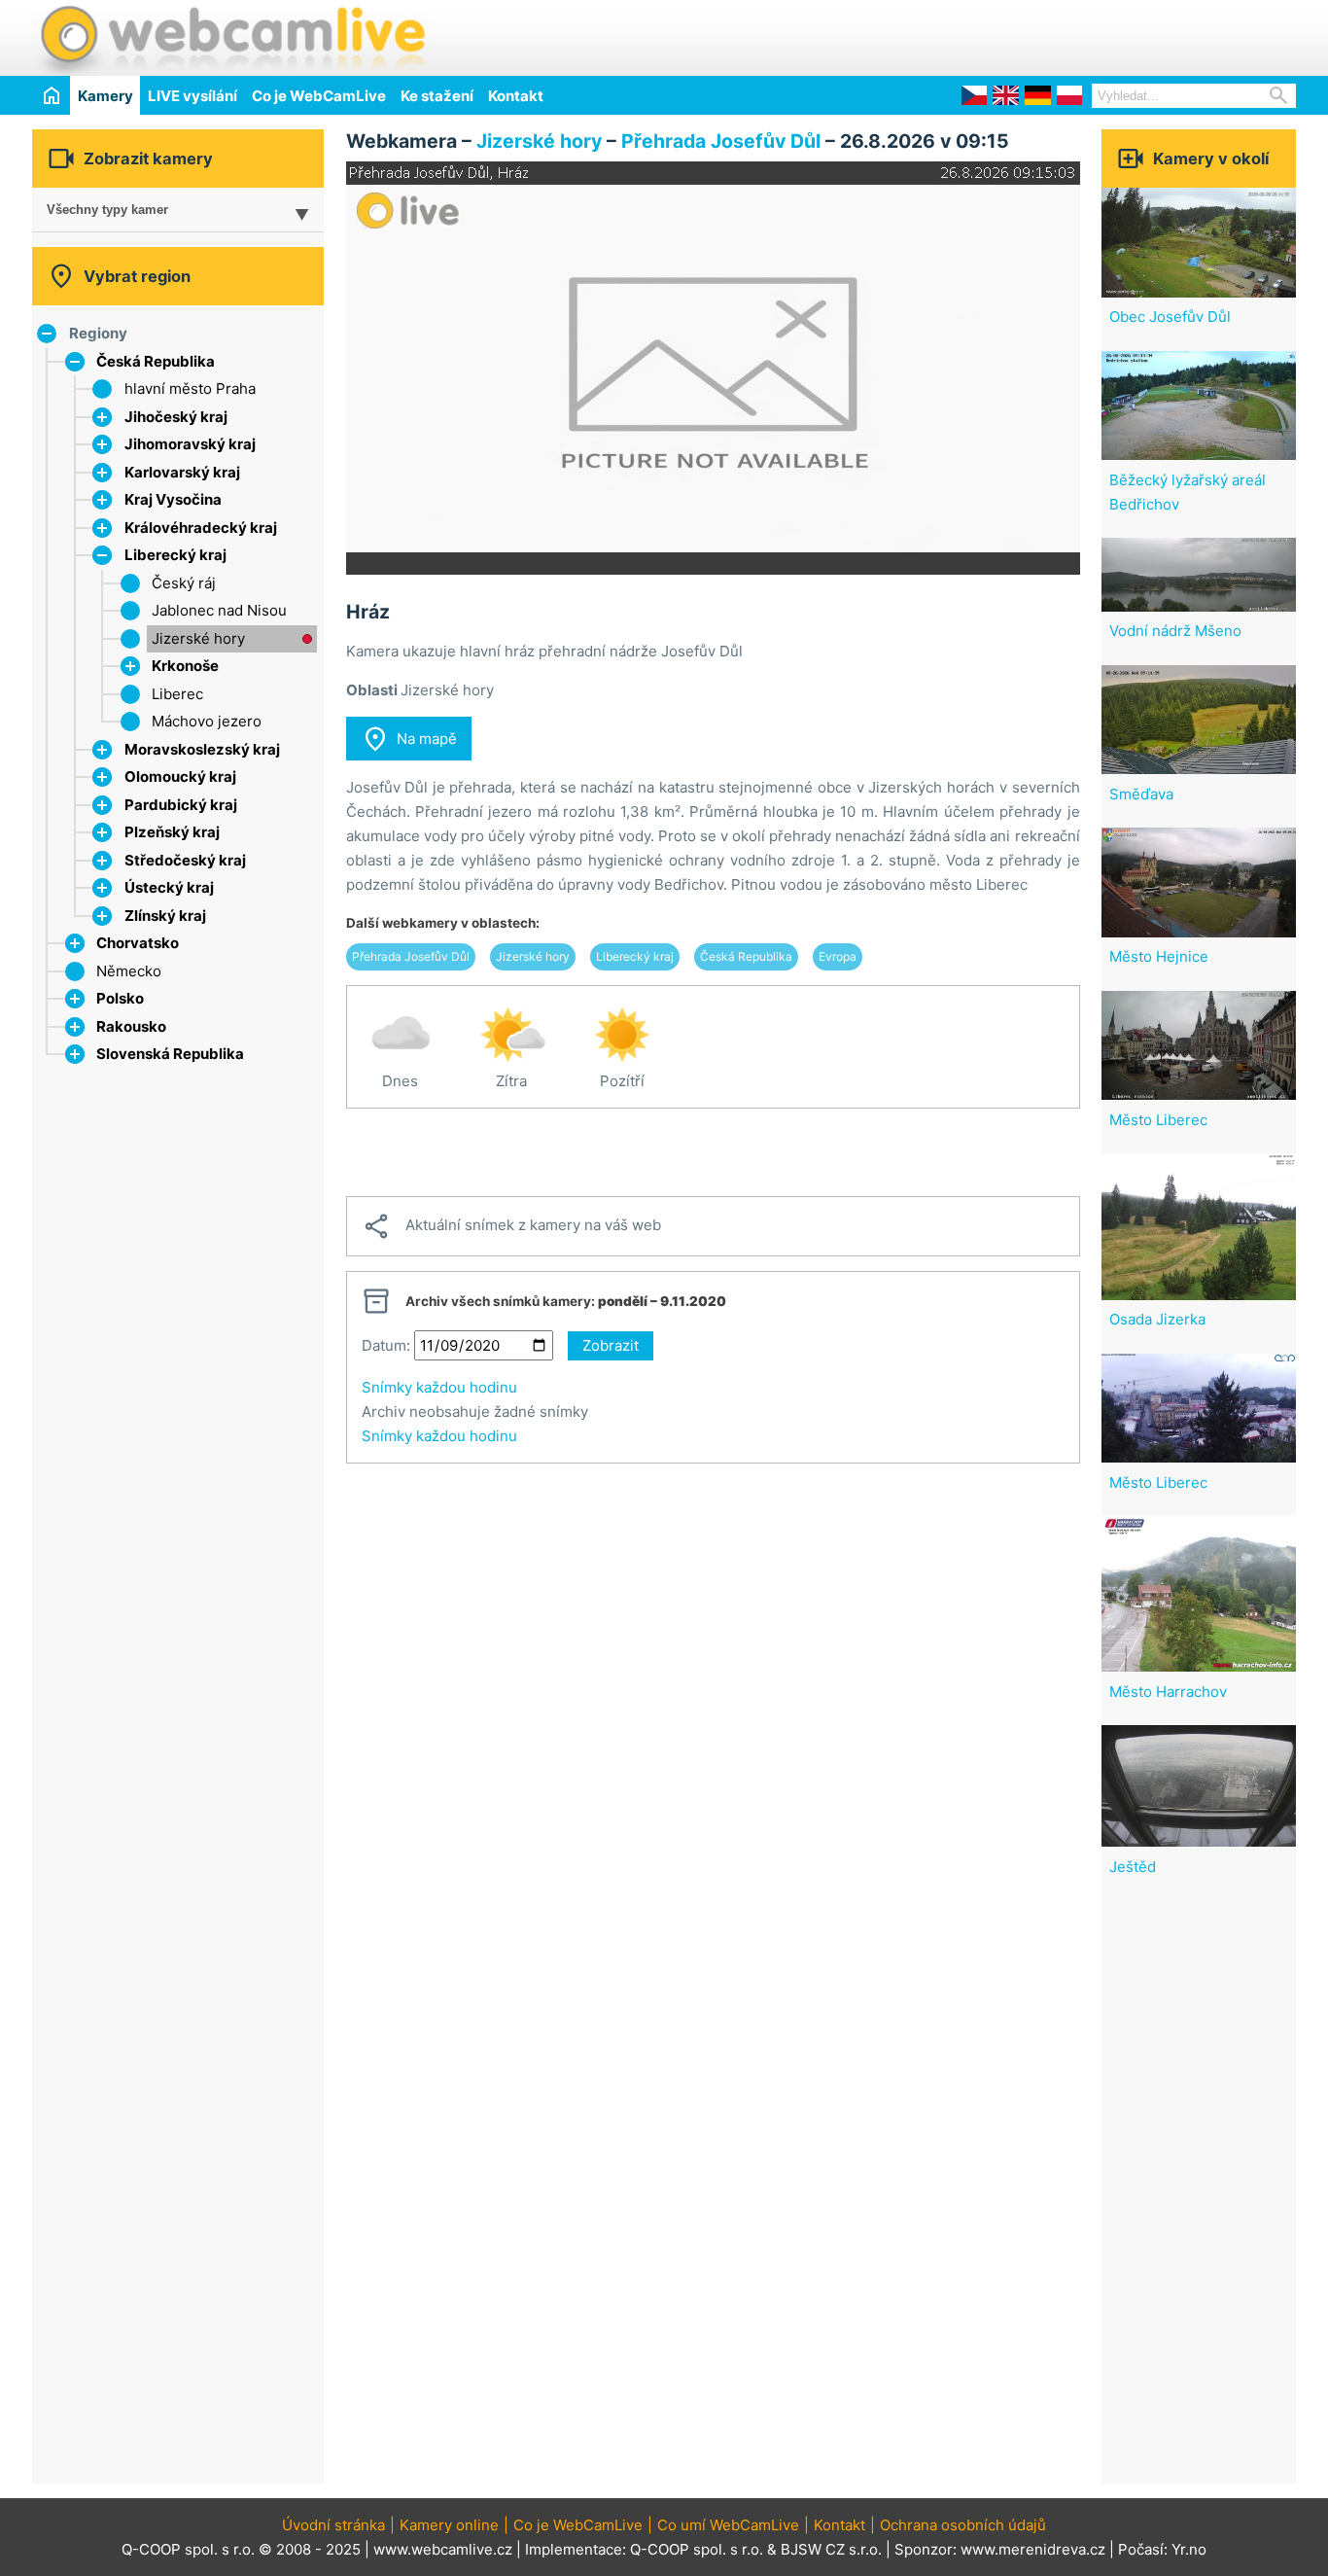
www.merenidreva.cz (1033, 2549)
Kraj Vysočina (173, 499)
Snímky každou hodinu (439, 1387)
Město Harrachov (1168, 1692)
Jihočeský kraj (176, 417)
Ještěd (1133, 1867)
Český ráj (184, 583)
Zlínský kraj (165, 916)
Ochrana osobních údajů (963, 2525)
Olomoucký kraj (180, 776)
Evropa (838, 956)
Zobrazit (611, 1345)
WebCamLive (231, 38)
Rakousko (131, 1026)
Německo (129, 971)
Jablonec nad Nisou (219, 610)
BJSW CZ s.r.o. (831, 2549)
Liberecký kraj (175, 555)
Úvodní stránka (333, 2525)
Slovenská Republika (170, 1054)
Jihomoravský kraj (190, 444)
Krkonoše (185, 666)
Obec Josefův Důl (1170, 317)
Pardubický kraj (181, 805)
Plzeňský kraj (172, 832)
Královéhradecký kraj (201, 528)
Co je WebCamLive (319, 96)
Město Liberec (1158, 1120)
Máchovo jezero (207, 721)
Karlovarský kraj (182, 472)
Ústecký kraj (169, 887)
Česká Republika (156, 361)
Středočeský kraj (185, 860)
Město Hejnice (1159, 956)
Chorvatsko (138, 943)
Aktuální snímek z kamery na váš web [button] (511, 1226)
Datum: (386, 1345)
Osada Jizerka (1157, 1319)
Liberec (177, 694)
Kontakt (516, 96)
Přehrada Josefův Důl (721, 141)
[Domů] (51, 95)
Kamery (105, 96)
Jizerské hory (198, 638)
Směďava (1141, 794)
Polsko (120, 998)
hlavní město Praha (190, 388)
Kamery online (449, 2525)
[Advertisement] (1068, 35)
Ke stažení (437, 96)
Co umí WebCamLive (728, 2525)
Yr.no (1189, 2549)
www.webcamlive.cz (443, 2549)
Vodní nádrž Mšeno (1175, 631)
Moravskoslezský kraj (202, 749)
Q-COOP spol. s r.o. (697, 2549)
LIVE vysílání (192, 96)
